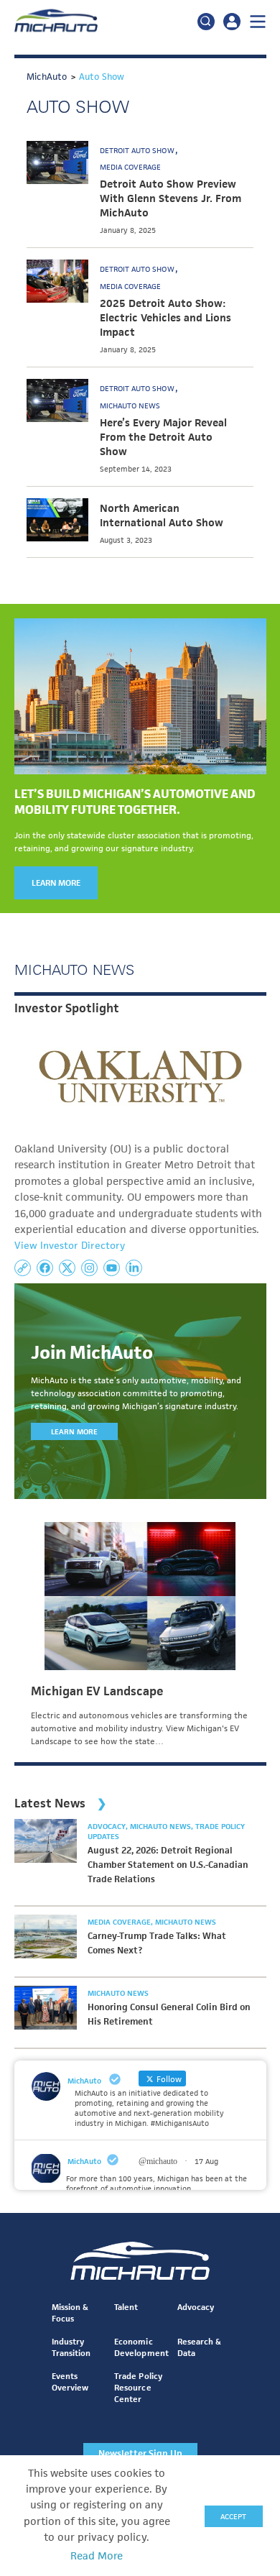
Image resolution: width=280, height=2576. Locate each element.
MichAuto (84, 2161)
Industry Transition (71, 2347)
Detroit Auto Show (138, 150)
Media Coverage (130, 167)
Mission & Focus (70, 2313)
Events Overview (70, 2382)
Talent (126, 2307)
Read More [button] (97, 2556)
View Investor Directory (70, 1245)
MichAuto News (130, 405)
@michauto (158, 2161)
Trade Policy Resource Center (138, 2387)
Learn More (56, 883)
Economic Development (141, 2347)
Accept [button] (233, 2516)
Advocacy (108, 1826)
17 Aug (206, 2161)
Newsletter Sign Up (140, 2453)
